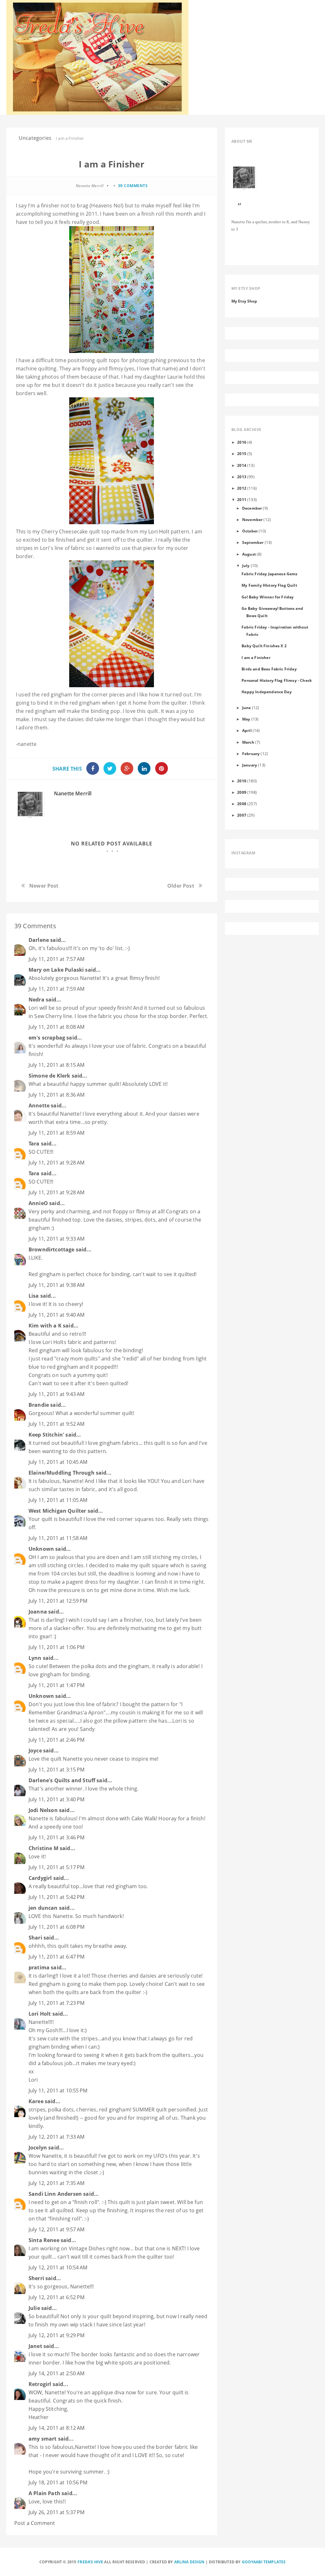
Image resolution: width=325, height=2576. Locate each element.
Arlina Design (189, 2562)
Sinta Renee (44, 2240)
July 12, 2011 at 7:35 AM (56, 2183)
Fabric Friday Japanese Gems (269, 574)
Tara (34, 1144)
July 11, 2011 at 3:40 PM (56, 1799)
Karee (36, 2101)
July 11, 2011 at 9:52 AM (56, 1424)
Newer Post (44, 886)
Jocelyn (38, 2148)
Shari (35, 1938)
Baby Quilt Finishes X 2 (264, 646)
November (252, 519)
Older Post (181, 886)
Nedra (36, 1000)
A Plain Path (44, 2493)
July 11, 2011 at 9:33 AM (56, 1239)
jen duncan (43, 1908)
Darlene (39, 940)
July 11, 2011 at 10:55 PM (58, 2090)
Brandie (39, 1405)
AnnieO (38, 1203)
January (250, 765)
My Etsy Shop (244, 301)
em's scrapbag (47, 1038)
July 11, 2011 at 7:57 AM (56, 959)
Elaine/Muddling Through (62, 1473)
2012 (242, 488)
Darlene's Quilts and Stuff (62, 1780)
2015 (242, 453)
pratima (39, 1967)
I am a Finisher (256, 657)
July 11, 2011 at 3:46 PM (56, 1837)
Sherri (36, 2278)
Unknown (41, 1549)
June (247, 708)
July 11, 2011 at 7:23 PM (56, 2003)
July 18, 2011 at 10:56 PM (58, 2482)
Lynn (35, 1658)
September (253, 542)
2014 (242, 465)
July (246, 565)
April (247, 730)
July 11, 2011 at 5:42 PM (56, 1897)
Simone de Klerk (49, 1076)
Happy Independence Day (267, 692)
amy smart (43, 2439)
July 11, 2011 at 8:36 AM (56, 1095)
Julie (34, 2308)
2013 (242, 477)
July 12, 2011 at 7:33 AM (56, 2137)
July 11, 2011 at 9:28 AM (56, 1163)
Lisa (34, 1296)
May (246, 719)
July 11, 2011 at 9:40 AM (56, 1315)
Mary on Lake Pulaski (56, 970)
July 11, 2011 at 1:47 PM (56, 1685)
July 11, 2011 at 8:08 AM (56, 1027)
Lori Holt (159, 532)
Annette (39, 1105)
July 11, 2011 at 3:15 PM (56, 1770)
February (251, 753)
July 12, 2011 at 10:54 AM (58, 2267)
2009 (242, 792)
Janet (35, 2346)
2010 (242, 781)
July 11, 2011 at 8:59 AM (56, 1133)
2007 (242, 815)
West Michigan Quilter (57, 1511)
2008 (242, 804)
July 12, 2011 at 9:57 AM (56, 2229)
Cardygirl (40, 1878)
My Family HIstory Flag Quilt (269, 585)
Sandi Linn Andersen (55, 2194)
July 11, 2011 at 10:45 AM (58, 1462)
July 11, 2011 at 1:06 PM (56, 1647)
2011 (242, 499)
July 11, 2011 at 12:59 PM (58, 1601)
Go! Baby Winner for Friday (268, 597)
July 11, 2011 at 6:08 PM (56, 1927)
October (250, 531)
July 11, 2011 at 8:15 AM (56, 1065)
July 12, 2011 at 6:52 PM (56, 2297)
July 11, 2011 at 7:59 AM (56, 989)
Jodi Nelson (43, 1810)
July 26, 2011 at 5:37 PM (56, 2512)
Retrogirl (40, 2384)
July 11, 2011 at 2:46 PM (56, 1740)
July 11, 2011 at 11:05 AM (58, 1500)
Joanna (38, 1612)
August (249, 554)
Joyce (35, 1751)
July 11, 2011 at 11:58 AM (58, 1538)
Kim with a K (45, 1326)
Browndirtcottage (52, 1249)
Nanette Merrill (73, 793)
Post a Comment (35, 2523)
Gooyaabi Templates (264, 2562)
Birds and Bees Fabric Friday (269, 669)
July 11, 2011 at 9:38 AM (56, 1285)
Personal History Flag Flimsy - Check (277, 680)
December (252, 508)
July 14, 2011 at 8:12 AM (56, 2428)
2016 (242, 442)
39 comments (133, 186)
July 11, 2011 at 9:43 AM (56, 1394)
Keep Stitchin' (46, 1435)
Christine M (43, 1848)
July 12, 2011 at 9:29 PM (56, 2335)
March (248, 742)
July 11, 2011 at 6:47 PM (56, 1957)
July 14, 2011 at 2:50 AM (56, 2373)
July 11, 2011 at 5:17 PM (56, 1867)
